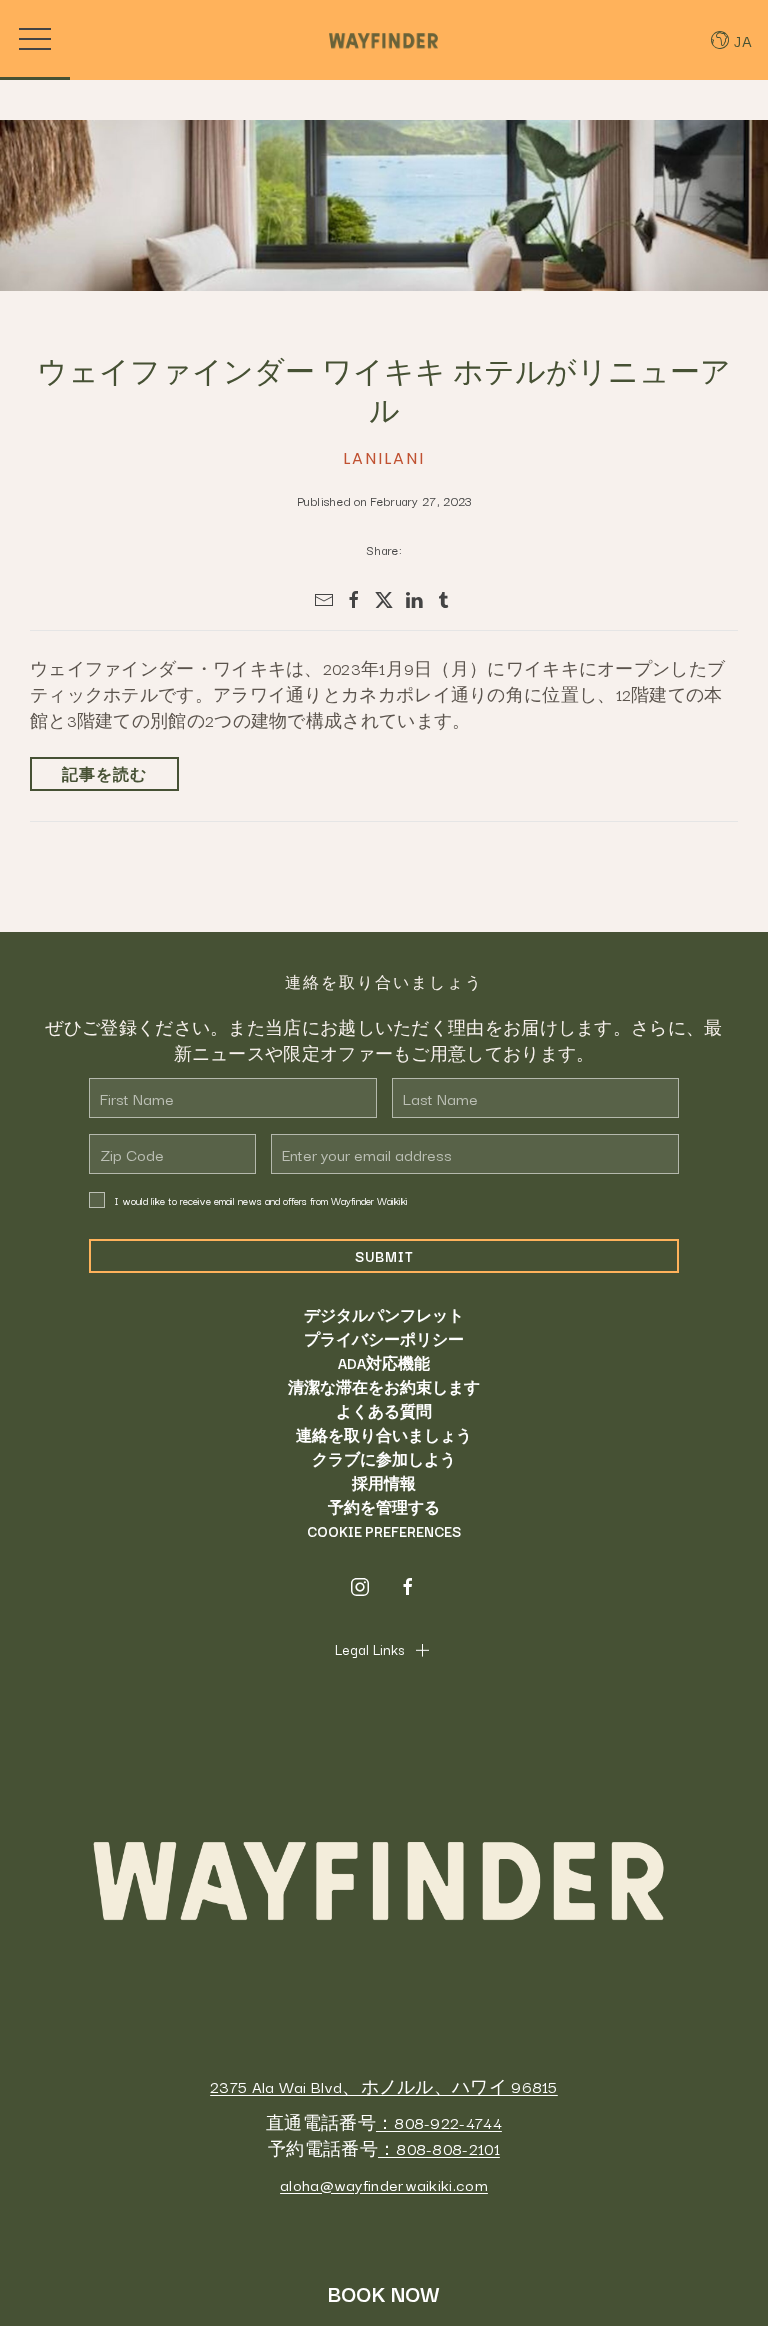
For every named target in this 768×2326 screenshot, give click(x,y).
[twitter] (384, 600)
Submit (384, 1256)
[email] (324, 600)
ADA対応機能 (384, 1363)
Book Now (384, 2293)
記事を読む (104, 774)
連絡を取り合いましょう (384, 1435)
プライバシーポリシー (384, 1339)
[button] (35, 40)
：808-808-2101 (439, 2148)
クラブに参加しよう (384, 1459)
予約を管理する (384, 1507)
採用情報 (384, 1483)
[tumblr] (444, 600)
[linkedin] (414, 600)
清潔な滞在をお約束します (384, 1387)
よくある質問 (384, 1411)
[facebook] (354, 600)
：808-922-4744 (439, 2122)
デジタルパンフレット (384, 1315)
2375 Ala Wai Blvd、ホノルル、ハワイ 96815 (384, 2086)
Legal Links (369, 1649)
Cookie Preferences (384, 1531)
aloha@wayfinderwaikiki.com (384, 2184)
